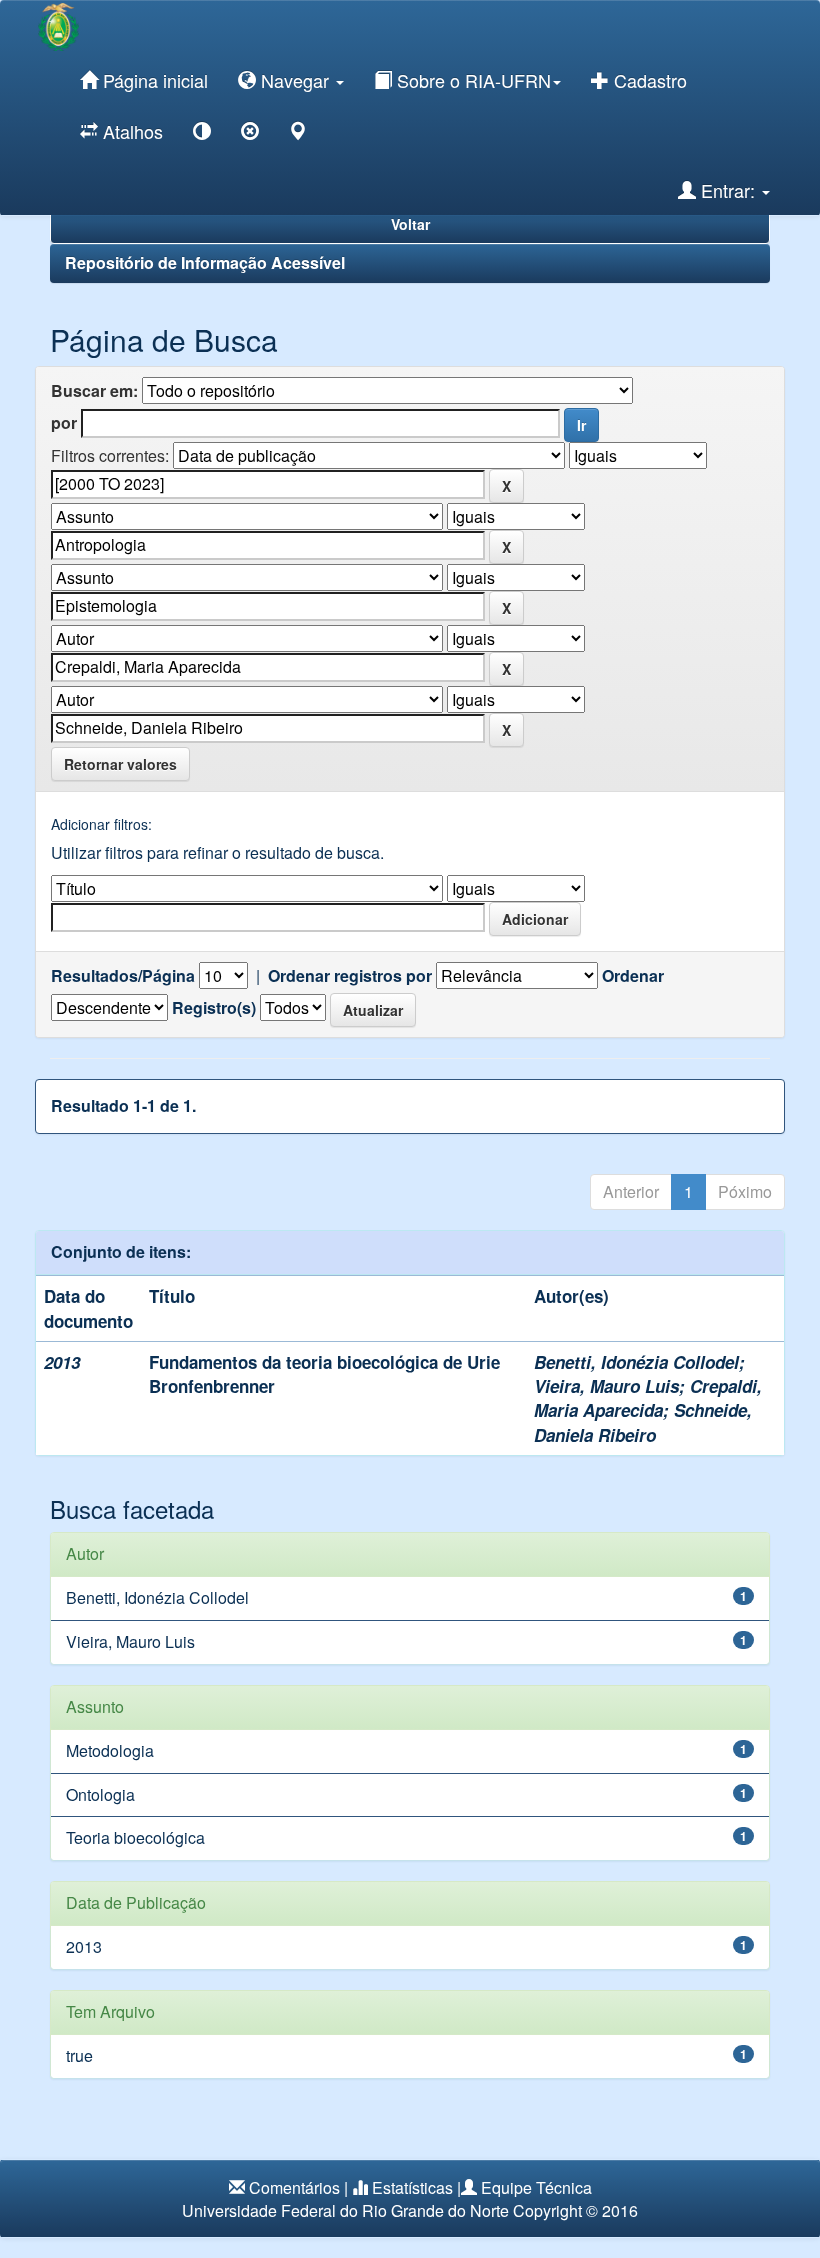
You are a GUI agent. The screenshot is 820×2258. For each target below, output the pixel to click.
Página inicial (153, 80)
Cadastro (648, 80)
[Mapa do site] (298, 134)
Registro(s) (214, 1008)
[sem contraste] (250, 134)
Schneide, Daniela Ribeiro (643, 1422)
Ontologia (100, 1794)
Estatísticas (412, 2187)
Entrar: (728, 190)
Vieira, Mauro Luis (606, 1386)
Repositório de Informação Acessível (205, 262)
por (64, 423)
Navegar (295, 80)
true (79, 2055)
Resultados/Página (123, 976)
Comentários (294, 2187)
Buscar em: (94, 391)
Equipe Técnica (536, 2187)
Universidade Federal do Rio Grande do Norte (345, 2210)
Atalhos (130, 131)
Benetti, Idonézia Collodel (636, 1362)
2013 (84, 1946)
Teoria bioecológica (135, 1837)
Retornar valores (120, 764)
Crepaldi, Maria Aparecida (648, 1398)
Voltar (410, 224)
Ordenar (633, 976)
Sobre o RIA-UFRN (471, 80)
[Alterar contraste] (202, 134)
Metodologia (110, 1750)
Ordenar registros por (350, 976)
